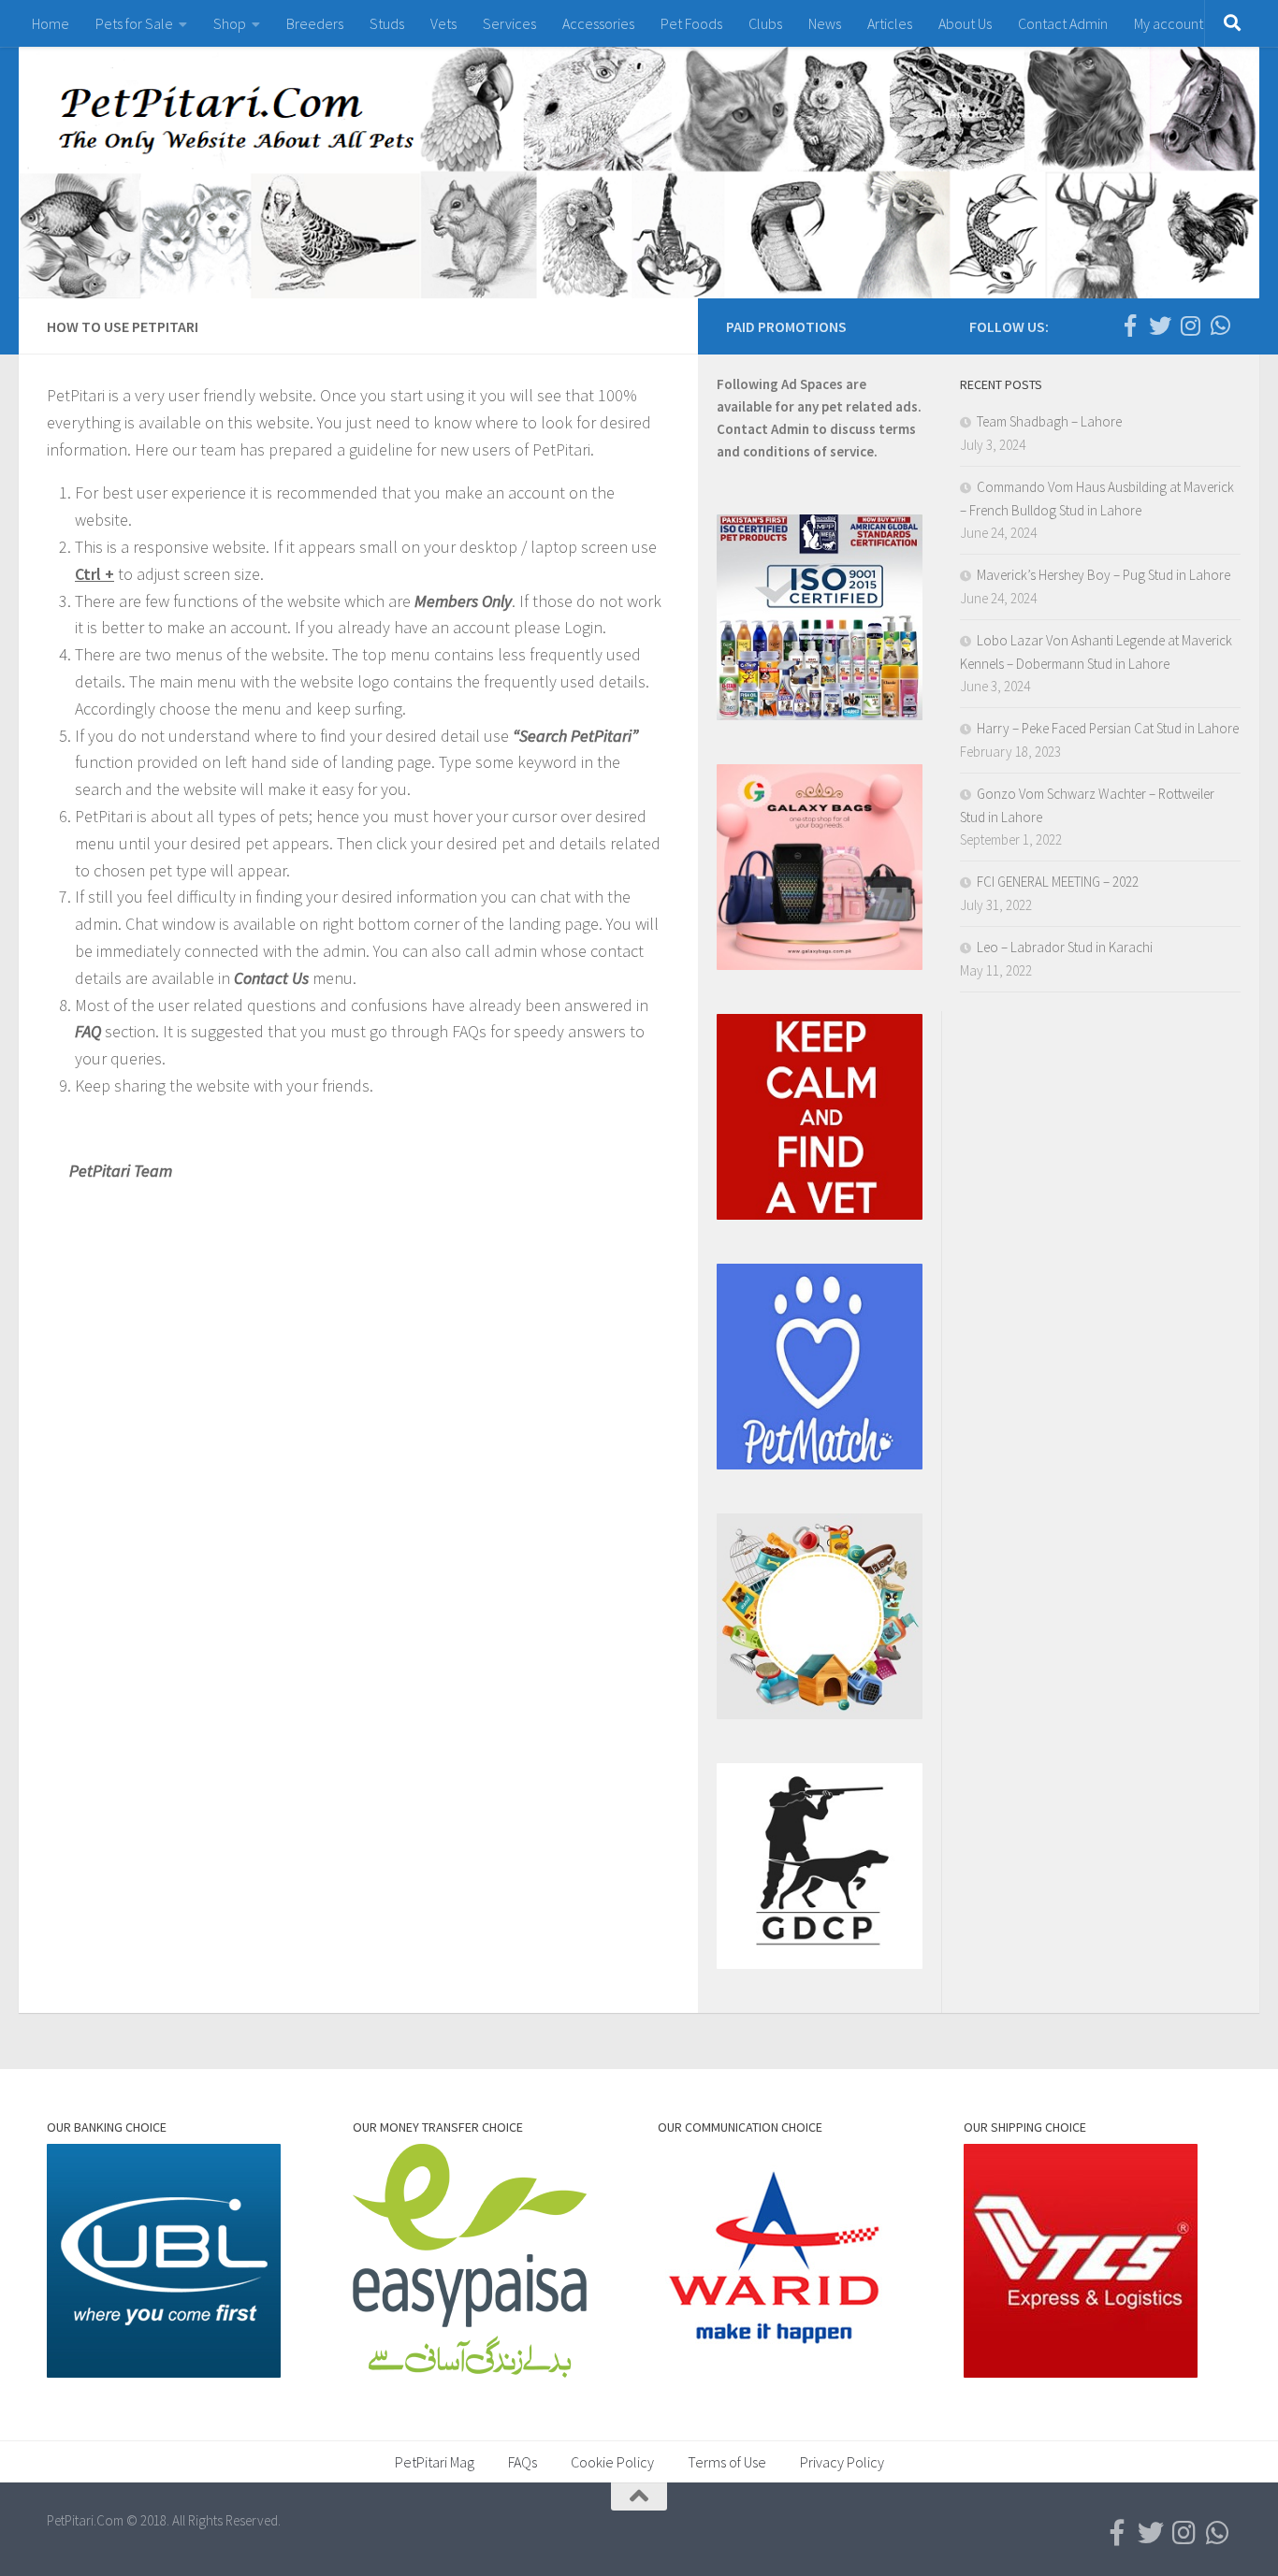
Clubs (765, 23)
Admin (790, 429)
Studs (387, 23)
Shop (230, 23)
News (825, 23)
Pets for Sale (134, 23)
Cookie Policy (612, 2462)
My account (1169, 23)
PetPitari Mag (435, 2462)
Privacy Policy (842, 2462)
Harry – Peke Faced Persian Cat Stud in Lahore (1108, 728)
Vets (443, 23)
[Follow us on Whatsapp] (1220, 326)
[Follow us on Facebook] (1130, 326)
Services (509, 23)
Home (51, 23)
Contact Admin (1063, 23)
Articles (890, 23)
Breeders (315, 23)
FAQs (523, 2462)
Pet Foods (691, 23)
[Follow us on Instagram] (1190, 326)
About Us (965, 23)
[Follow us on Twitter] (1160, 326)
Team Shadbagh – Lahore (1049, 421)
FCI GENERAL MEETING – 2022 (1058, 882)
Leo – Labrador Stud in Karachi (1065, 947)
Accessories (598, 23)
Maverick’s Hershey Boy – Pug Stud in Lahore (1104, 575)
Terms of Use (727, 2462)
